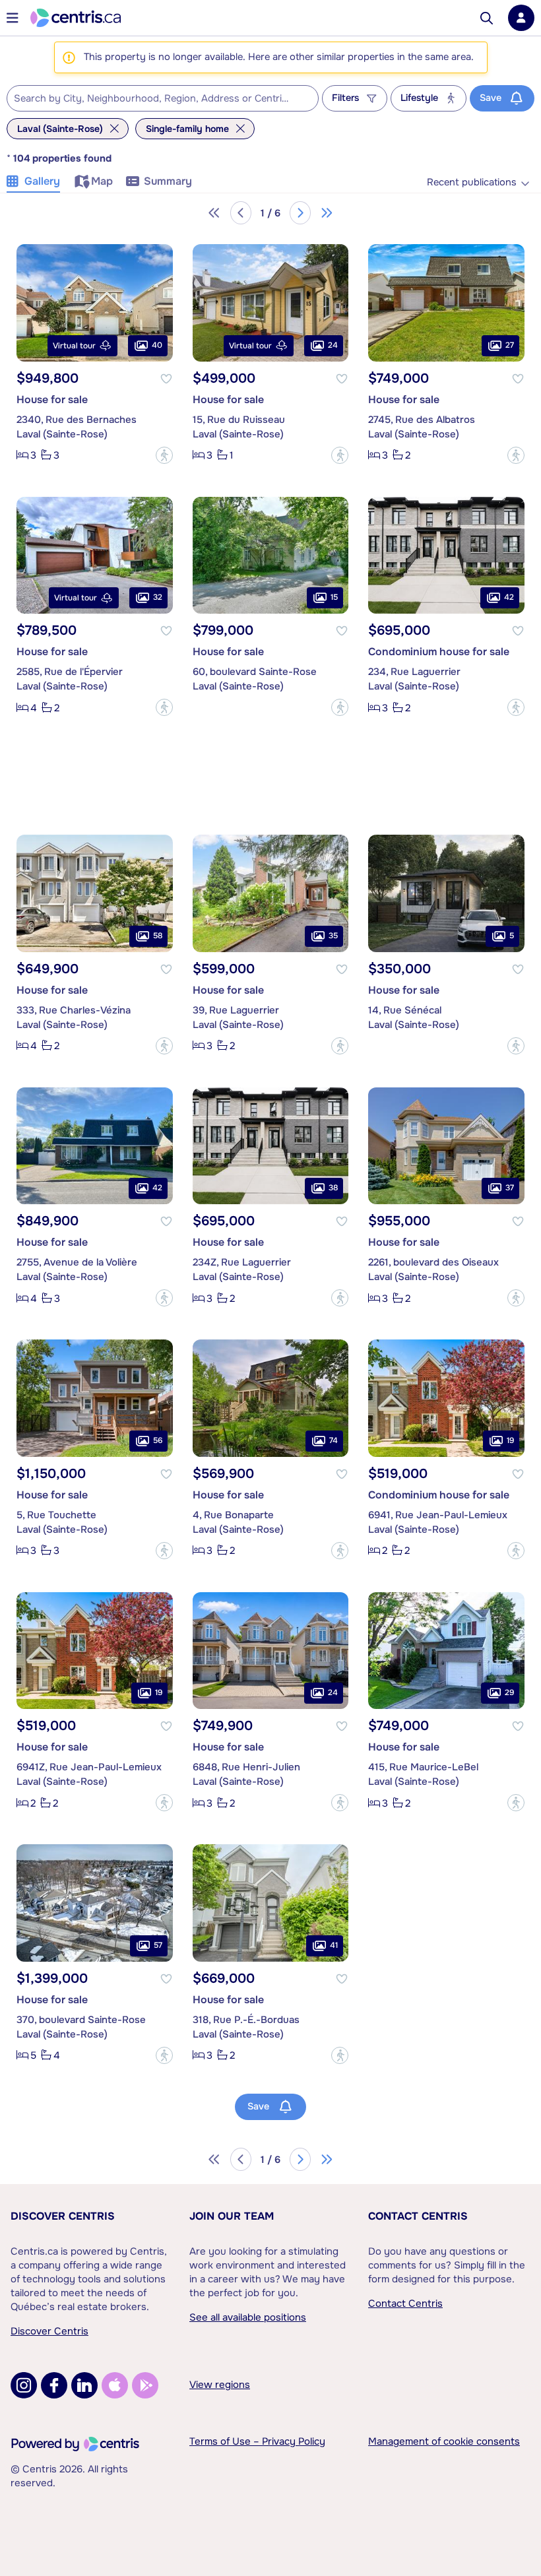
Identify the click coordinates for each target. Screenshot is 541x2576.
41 (334, 1945)
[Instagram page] (24, 2385)
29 (509, 1692)
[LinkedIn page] (84, 2385)
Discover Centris (63, 2216)
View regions (220, 2385)
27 (510, 345)
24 (333, 345)
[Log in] (521, 18)
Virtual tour (74, 346)
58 (158, 936)
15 (334, 597)
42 (509, 597)
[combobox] (163, 98)
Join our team (232, 2216)
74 (334, 1440)
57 (158, 1945)
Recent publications (472, 182)
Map (102, 181)
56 (158, 1440)
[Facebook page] (54, 2385)
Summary (168, 181)
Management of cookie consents (444, 2441)
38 (333, 1188)
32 (158, 597)
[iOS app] (115, 2385)
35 (333, 936)
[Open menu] (13, 18)
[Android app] (145, 2385)
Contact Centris (418, 2216)
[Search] (487, 18)
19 (510, 1440)
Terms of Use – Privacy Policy (257, 2441)
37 (510, 1188)
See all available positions (248, 2317)
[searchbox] (154, 99)
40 (157, 345)
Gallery (42, 181)
